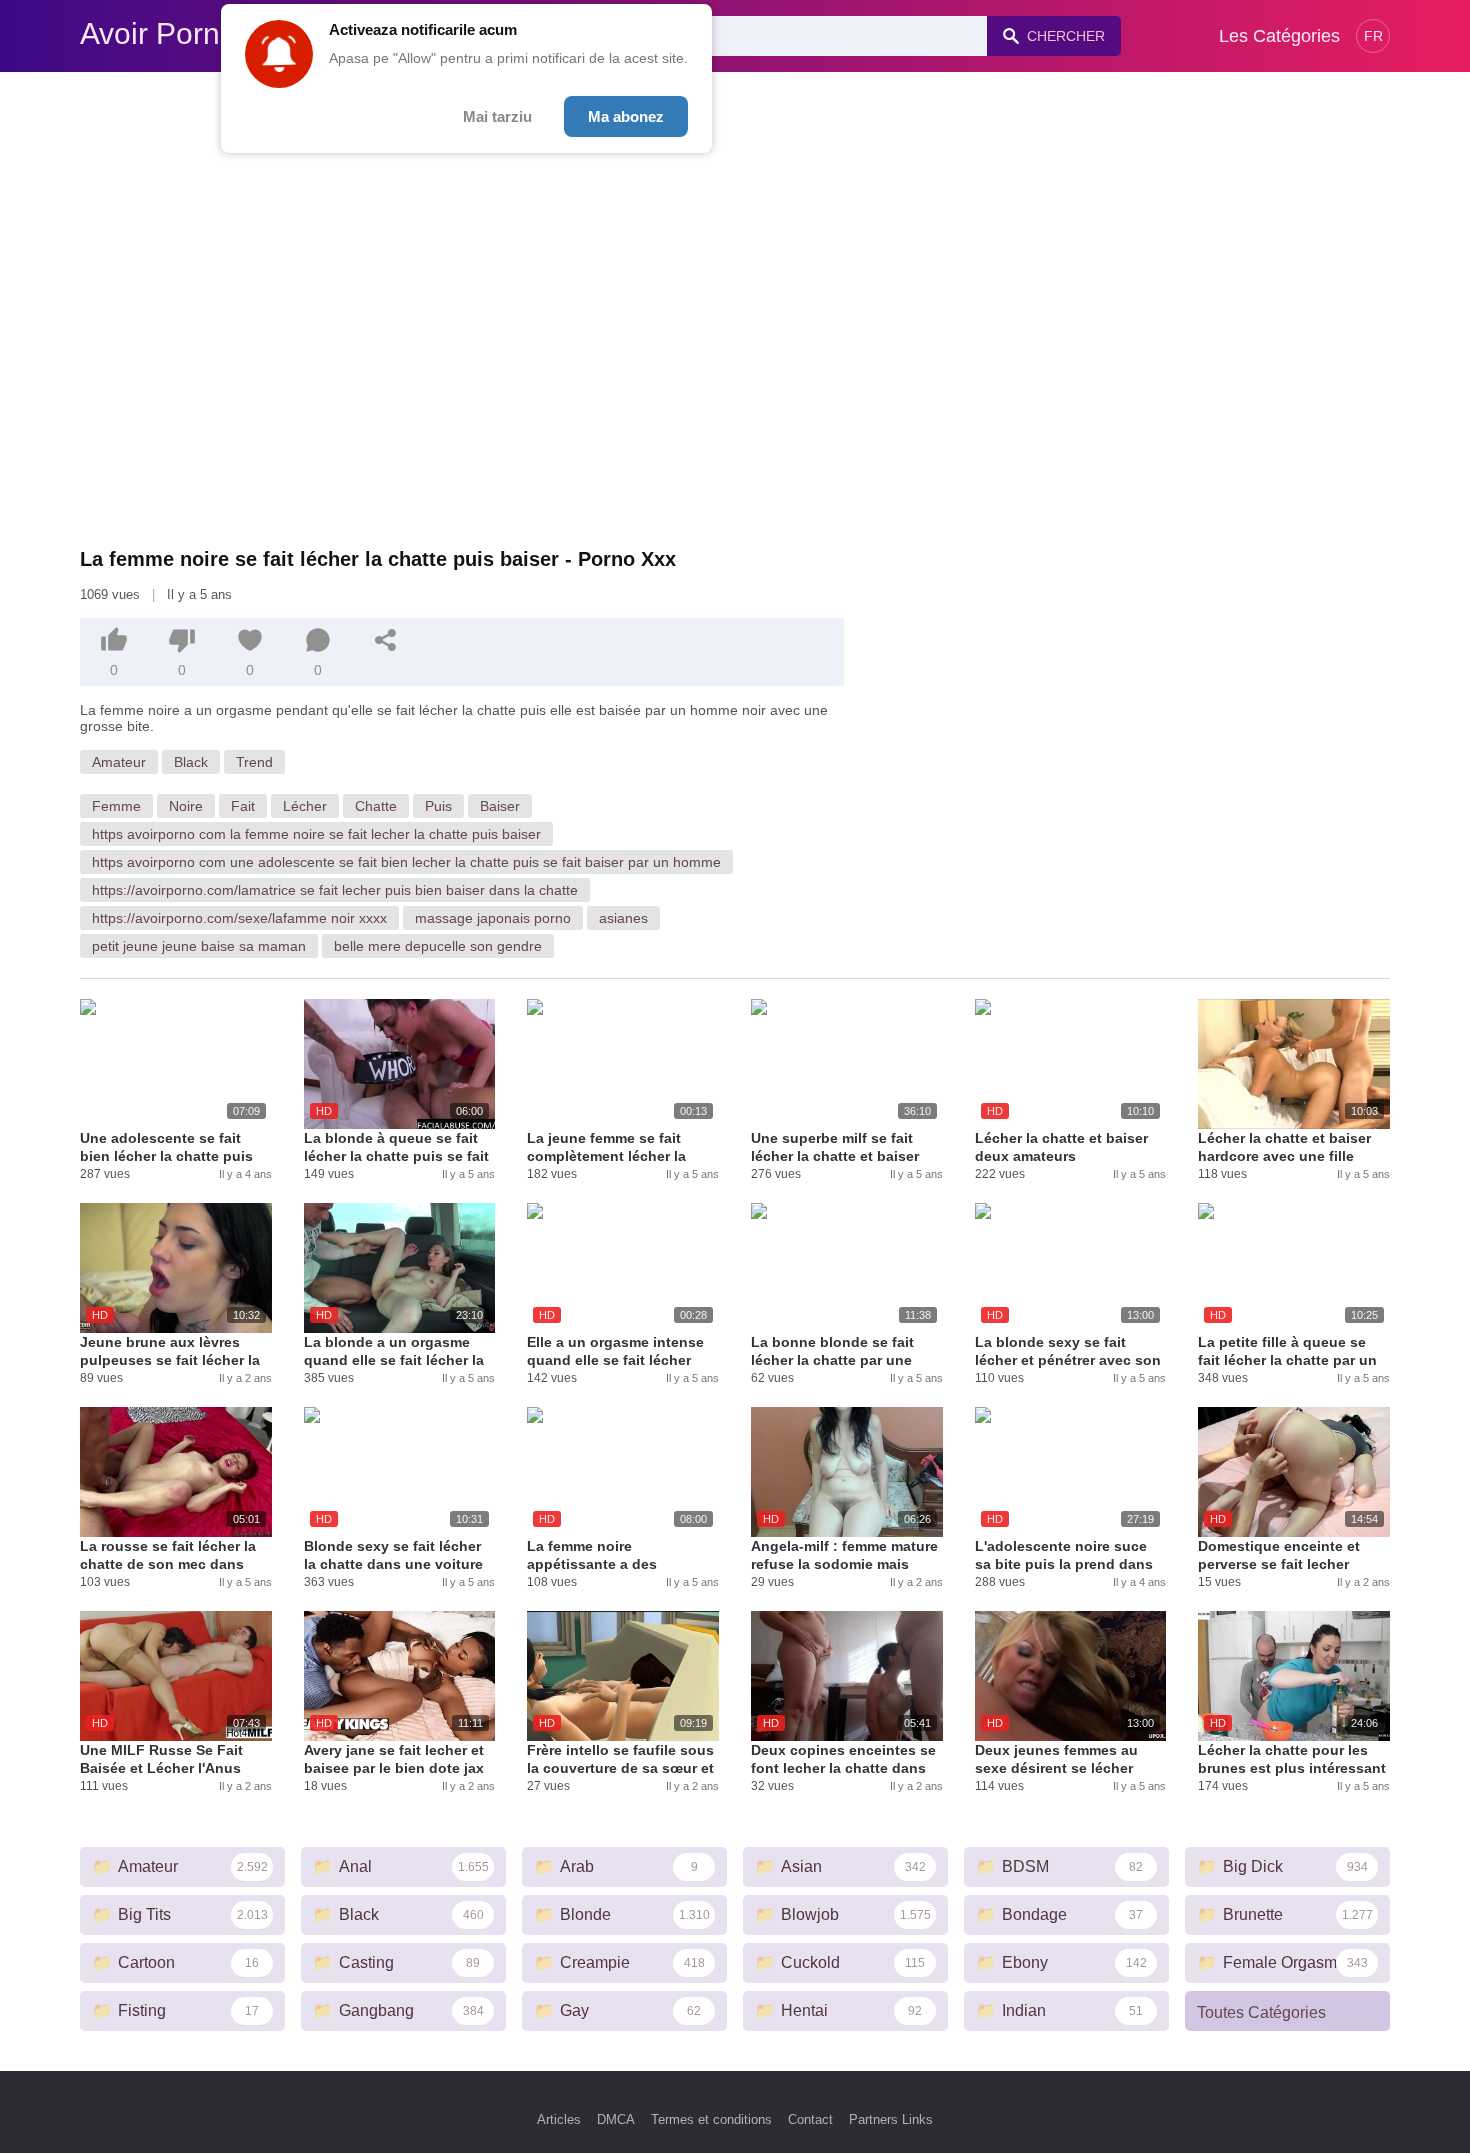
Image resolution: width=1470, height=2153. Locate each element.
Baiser (500, 806)
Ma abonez (626, 116)
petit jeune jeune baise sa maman (199, 946)
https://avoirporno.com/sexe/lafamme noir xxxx (239, 918)
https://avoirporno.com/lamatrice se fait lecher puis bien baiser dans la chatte (335, 890)
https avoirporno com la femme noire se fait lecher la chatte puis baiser (316, 834)
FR (1373, 36)
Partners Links (891, 2119)
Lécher (305, 806)
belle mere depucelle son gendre (438, 946)
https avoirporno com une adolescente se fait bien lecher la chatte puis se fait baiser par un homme (406, 862)
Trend (254, 762)
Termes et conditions (711, 2119)
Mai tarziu (497, 116)
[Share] (386, 640)
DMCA (616, 2119)
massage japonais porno (493, 918)
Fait (243, 806)
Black (191, 762)
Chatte (376, 806)
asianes (623, 918)
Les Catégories (1279, 36)
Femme (116, 806)
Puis (438, 806)
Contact (810, 2119)
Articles (559, 2119)
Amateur (119, 762)
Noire (186, 806)
